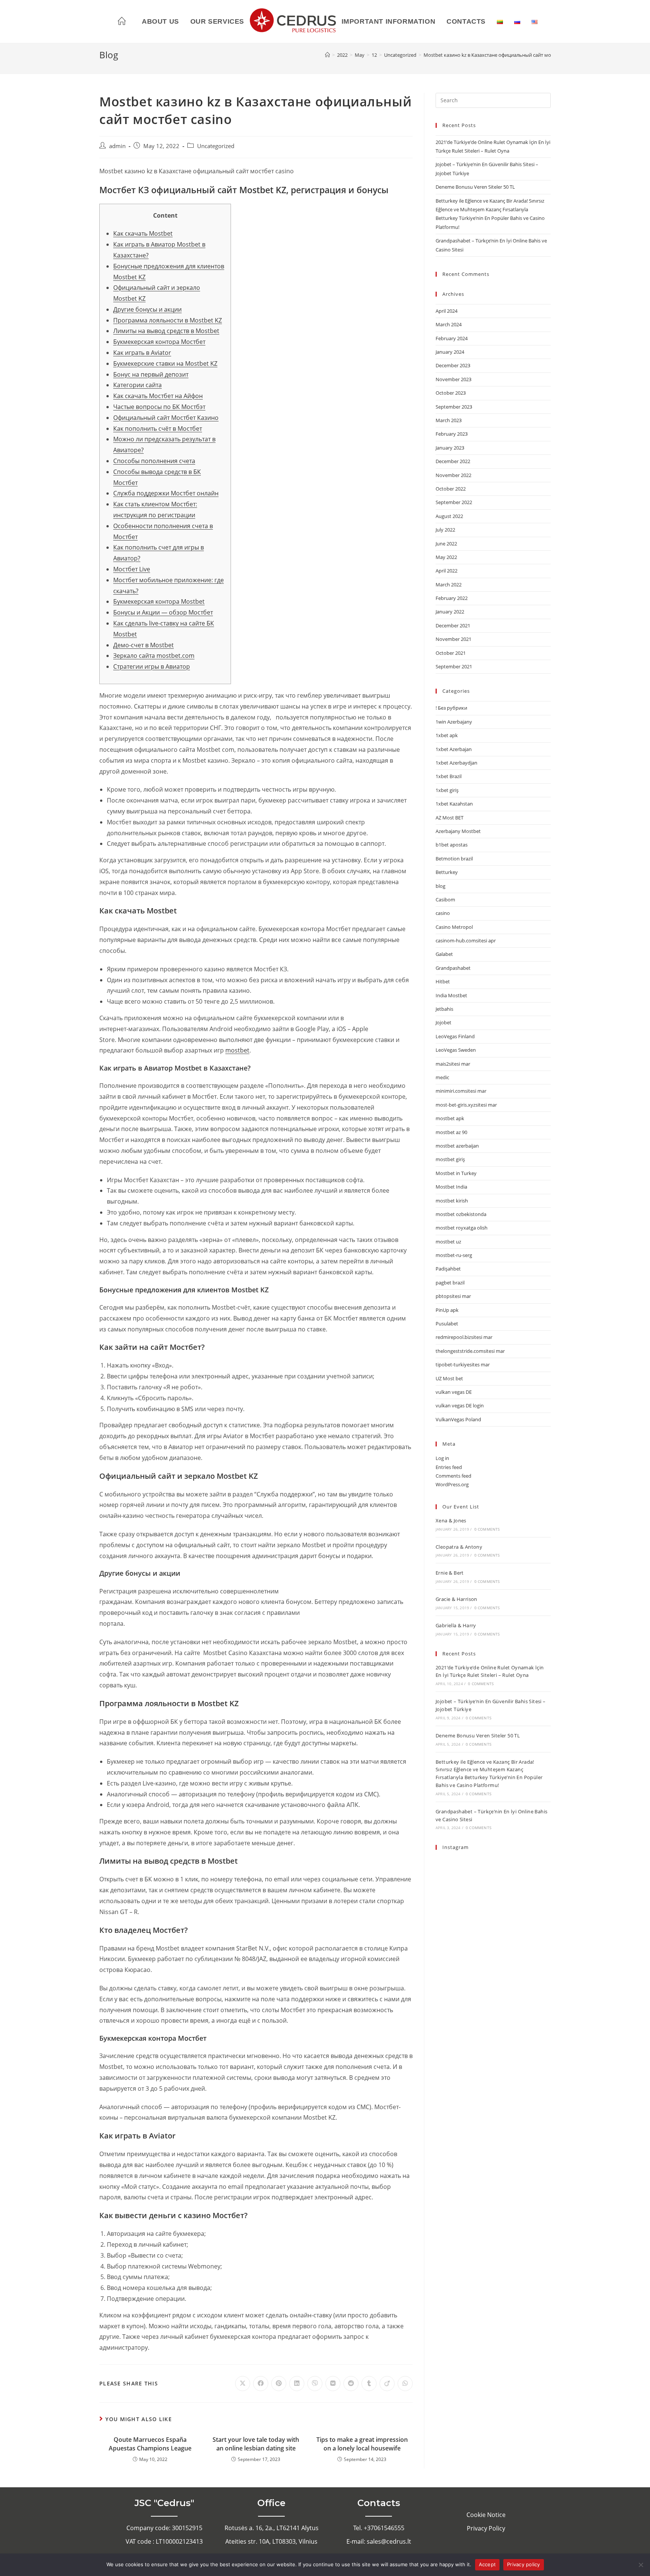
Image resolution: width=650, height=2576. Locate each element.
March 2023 (449, 420)
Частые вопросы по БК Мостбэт (159, 407)
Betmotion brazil (454, 859)
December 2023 (453, 365)
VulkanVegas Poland (458, 1419)
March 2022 (449, 585)
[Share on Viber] (315, 2384)
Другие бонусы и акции (147, 309)
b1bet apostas (452, 845)
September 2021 (454, 666)
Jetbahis (444, 1009)
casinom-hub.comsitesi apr (466, 940)
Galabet (444, 954)
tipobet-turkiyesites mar (463, 1364)
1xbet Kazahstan (454, 804)
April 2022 (446, 571)
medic (442, 1077)
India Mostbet (451, 995)
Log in (442, 1458)
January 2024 (450, 352)
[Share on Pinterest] (279, 2384)
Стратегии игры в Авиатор (152, 666)
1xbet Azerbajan (454, 749)
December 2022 (453, 461)
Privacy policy (524, 2564)
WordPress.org (452, 1484)
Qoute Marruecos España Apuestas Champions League (150, 2444)
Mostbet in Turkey (456, 1173)
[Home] (327, 55)
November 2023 (453, 379)
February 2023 (452, 434)
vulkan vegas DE (454, 1392)
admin (117, 146)
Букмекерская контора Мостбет (159, 342)
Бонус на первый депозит (151, 374)
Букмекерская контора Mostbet (159, 601)
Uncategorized (216, 146)
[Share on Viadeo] (387, 2384)
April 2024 (446, 311)
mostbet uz (448, 1242)
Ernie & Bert (450, 1573)
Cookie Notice (486, 2515)
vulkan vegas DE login (460, 1405)
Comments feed (453, 1476)
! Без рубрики (451, 708)
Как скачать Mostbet (143, 233)
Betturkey (447, 872)
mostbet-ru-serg (454, 1255)
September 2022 (454, 502)
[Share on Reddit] (351, 2384)
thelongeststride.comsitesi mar (470, 1351)
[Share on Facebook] (261, 2384)
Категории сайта (137, 385)
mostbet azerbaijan (457, 1146)
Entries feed (449, 1467)
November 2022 (453, 475)
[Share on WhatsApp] (405, 2384)
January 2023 (450, 448)
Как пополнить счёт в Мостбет (158, 429)
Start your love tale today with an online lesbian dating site (256, 2444)
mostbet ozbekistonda (461, 1214)
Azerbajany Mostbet (458, 831)
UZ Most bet (449, 1378)
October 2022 (451, 489)
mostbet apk (450, 1118)
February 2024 (452, 338)
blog (440, 886)
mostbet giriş (450, 1159)
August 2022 (449, 516)
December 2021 (453, 625)
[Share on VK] (333, 2384)
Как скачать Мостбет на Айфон (158, 396)
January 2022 (450, 612)
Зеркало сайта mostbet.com (154, 656)
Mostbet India (451, 1187)
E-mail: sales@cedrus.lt (379, 2541)
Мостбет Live (132, 569)
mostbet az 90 (451, 1132)
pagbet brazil (450, 1283)
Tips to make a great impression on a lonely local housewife (362, 2444)
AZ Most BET (450, 818)
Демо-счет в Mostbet (144, 645)
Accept (487, 2564)
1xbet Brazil (449, 776)
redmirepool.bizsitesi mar (464, 1337)
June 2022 (446, 544)
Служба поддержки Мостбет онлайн (166, 493)
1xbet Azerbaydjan (456, 763)
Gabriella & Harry (456, 1625)
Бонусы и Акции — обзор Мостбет (163, 612)
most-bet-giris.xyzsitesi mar (466, 1105)
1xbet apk (447, 735)
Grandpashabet (453, 968)
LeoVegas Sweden (456, 1050)
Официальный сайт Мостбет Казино (166, 418)
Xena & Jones (451, 1520)
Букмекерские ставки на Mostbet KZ (165, 363)
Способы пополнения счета (154, 461)
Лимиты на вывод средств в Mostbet (166, 331)
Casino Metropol (454, 927)
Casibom (445, 900)
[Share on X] (243, 2384)
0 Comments (487, 1529)
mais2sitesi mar (453, 1064)
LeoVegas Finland (455, 1036)
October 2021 (451, 653)
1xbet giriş (447, 790)
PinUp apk (447, 1310)
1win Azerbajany (454, 722)
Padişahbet (448, 1269)
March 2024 (449, 324)
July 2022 (445, 530)
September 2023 (454, 407)
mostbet (237, 1050)
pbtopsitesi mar (453, 1296)
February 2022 (452, 598)
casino (443, 913)
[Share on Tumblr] (369, 2384)
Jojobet (443, 1022)
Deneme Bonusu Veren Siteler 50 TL (475, 187)
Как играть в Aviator (142, 353)
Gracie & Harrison (456, 1599)
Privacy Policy (486, 2528)
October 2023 (451, 393)
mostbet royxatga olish (462, 1228)
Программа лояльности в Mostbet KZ (168, 320)
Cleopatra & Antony (459, 1547)
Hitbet (443, 981)
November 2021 (453, 639)
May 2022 (446, 557)
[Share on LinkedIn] (297, 2384)
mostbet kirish (452, 1201)
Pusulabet (447, 1324)
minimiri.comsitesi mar (461, 1091)
